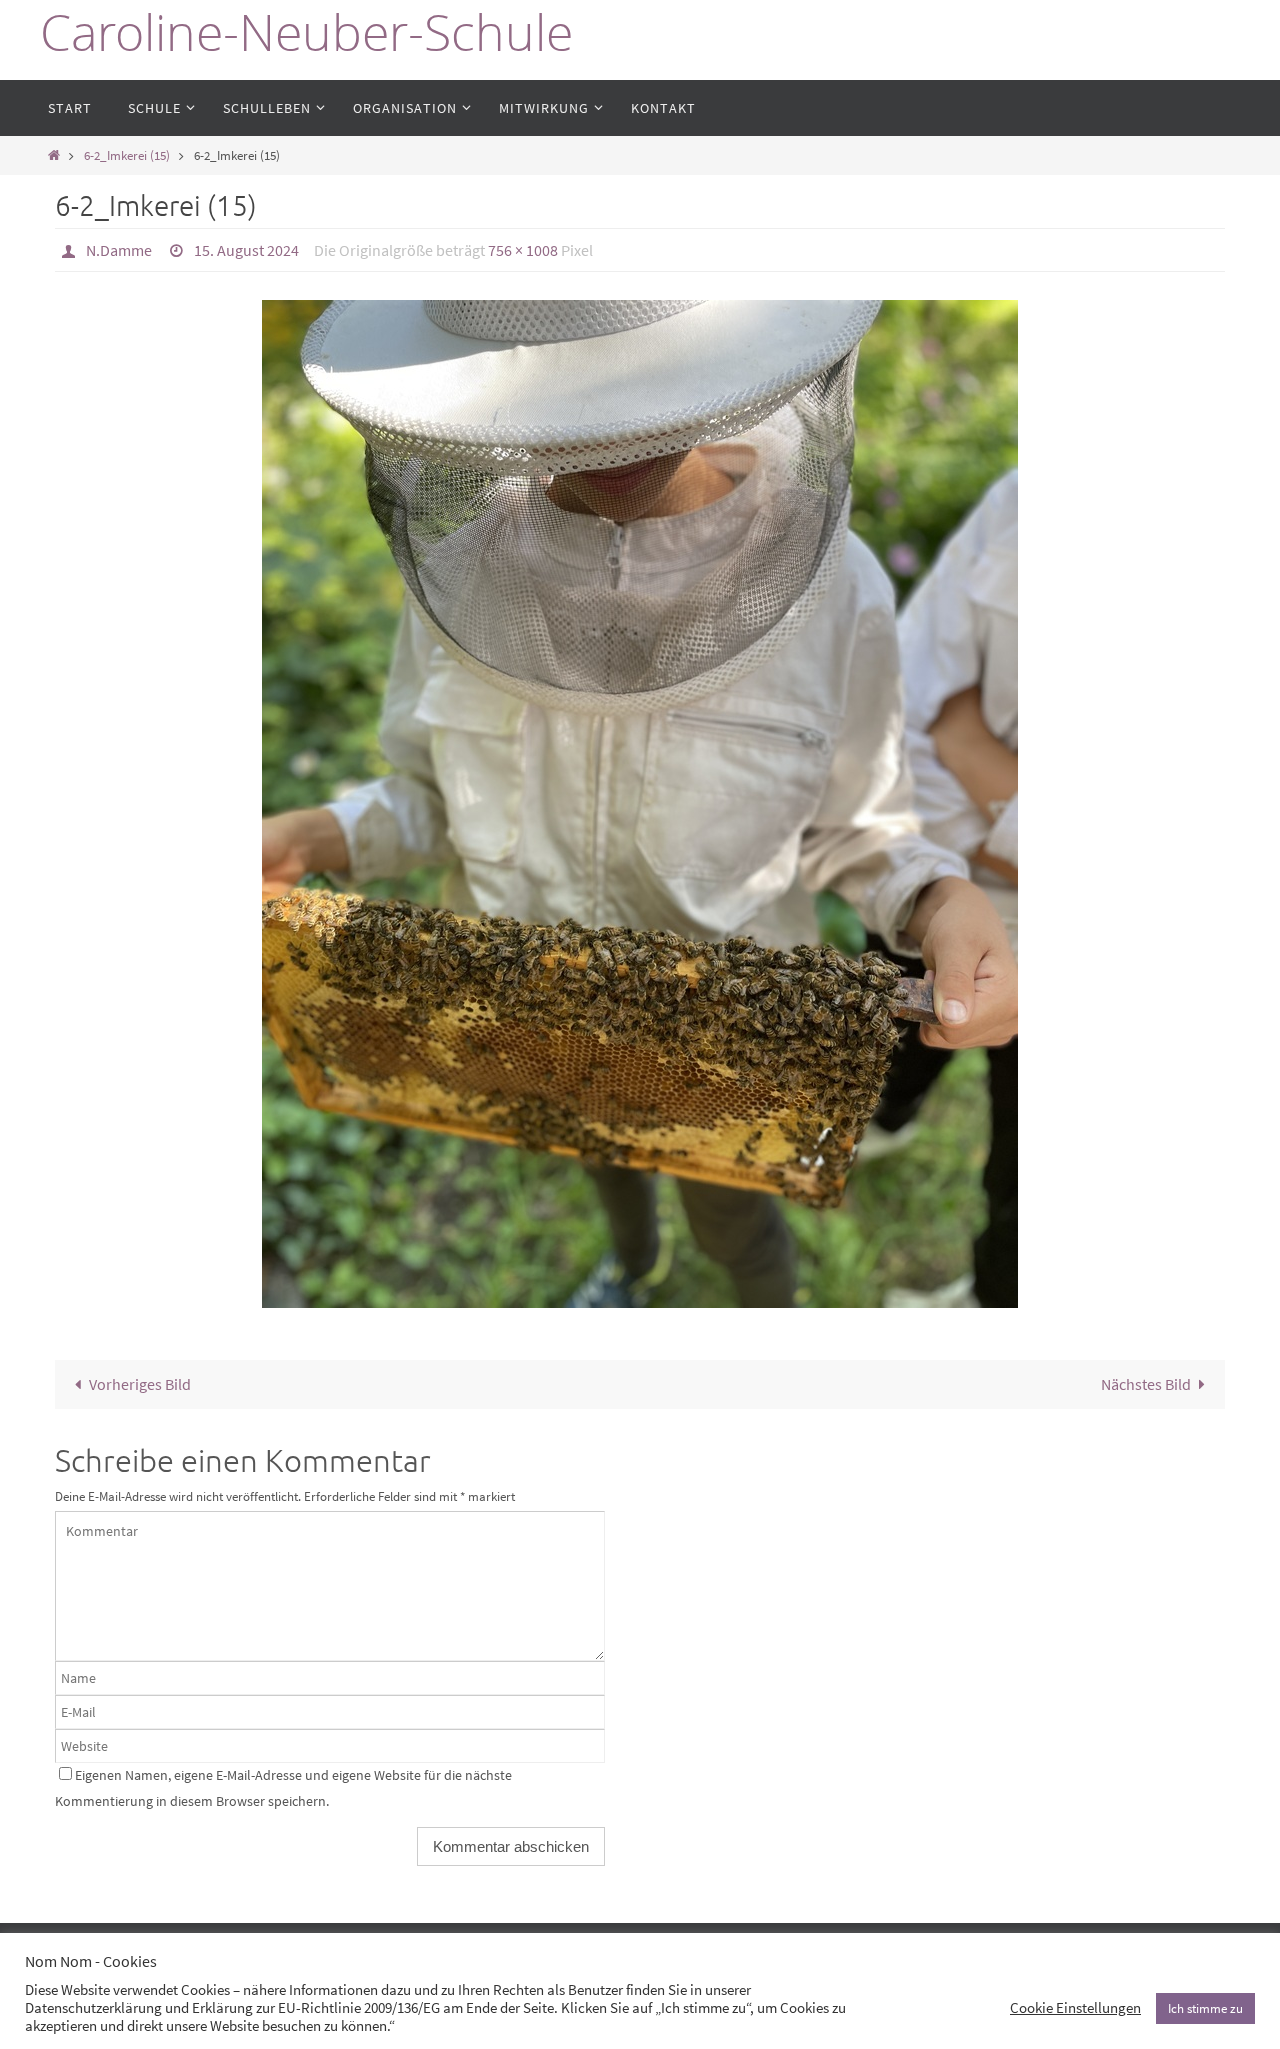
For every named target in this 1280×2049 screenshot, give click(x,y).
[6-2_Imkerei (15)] (640, 804)
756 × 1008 (523, 250)
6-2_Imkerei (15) (127, 155)
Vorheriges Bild (140, 1384)
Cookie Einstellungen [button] (1075, 2008)
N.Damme (119, 250)
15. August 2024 (246, 250)
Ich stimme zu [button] (1205, 2008)
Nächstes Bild (1146, 1384)
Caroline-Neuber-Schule (306, 32)
